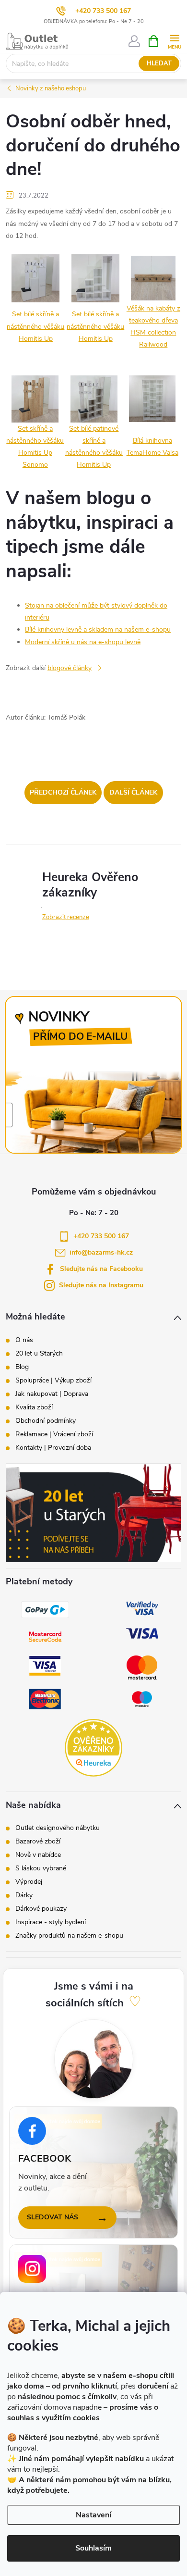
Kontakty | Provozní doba (53, 1448)
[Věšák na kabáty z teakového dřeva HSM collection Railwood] (153, 278)
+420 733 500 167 (103, 11)
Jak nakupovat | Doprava (52, 1394)
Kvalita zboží (34, 1407)
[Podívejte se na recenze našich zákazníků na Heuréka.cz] (93, 1748)
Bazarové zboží (38, 1842)
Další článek (133, 792)
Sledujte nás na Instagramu (101, 1285)
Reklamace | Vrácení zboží (54, 1434)
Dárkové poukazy (41, 1909)
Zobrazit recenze (66, 917)
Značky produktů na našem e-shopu (69, 1936)
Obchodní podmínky (46, 1421)
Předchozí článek (63, 792)
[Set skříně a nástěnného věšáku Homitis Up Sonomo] (35, 398)
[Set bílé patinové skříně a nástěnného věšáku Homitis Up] (94, 398)
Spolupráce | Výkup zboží (53, 1381)
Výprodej (29, 1882)
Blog (22, 1367)
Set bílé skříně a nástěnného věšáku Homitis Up (35, 326)
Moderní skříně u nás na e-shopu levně (83, 642)
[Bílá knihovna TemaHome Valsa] (152, 398)
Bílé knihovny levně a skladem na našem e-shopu (98, 629)
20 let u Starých (39, 1354)
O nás (24, 1340)
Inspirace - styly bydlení (51, 1922)
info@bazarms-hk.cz (101, 1252)
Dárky (24, 1895)
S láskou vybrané (41, 1868)
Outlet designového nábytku (58, 1828)
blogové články (70, 668)
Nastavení (93, 2515)
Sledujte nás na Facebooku (101, 1269)
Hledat (159, 63)
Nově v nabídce (38, 1855)
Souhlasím (93, 2548)
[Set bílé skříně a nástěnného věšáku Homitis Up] (35, 278)
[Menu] (174, 41)
